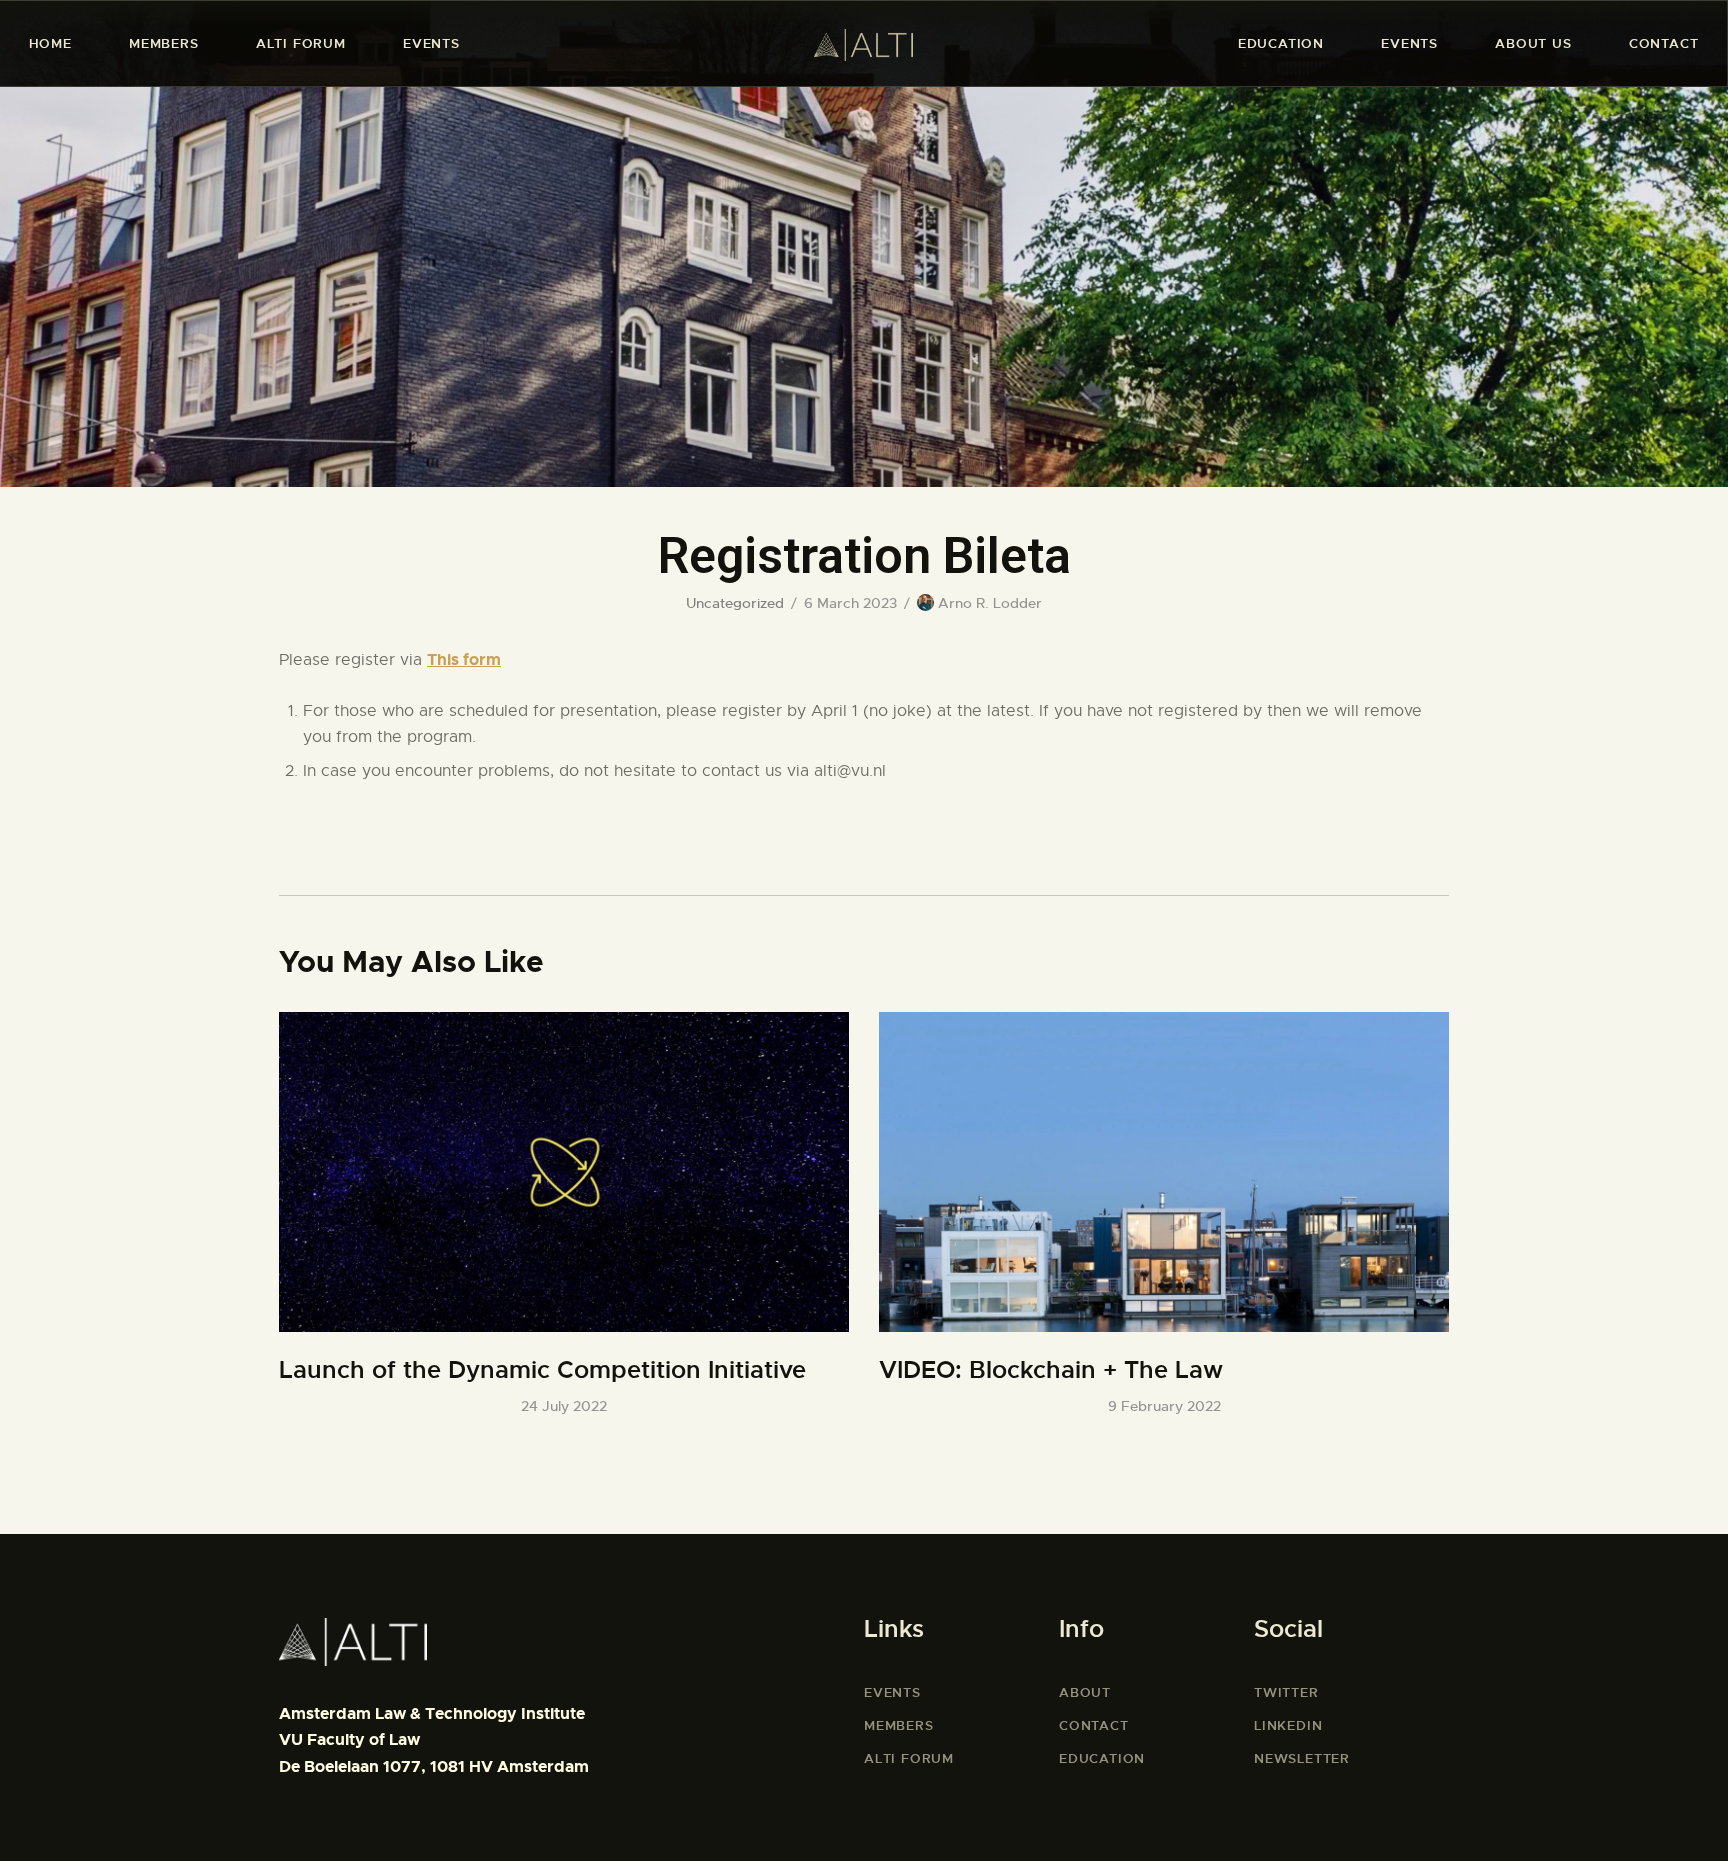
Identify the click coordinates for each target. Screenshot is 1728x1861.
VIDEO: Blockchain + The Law (1051, 1370)
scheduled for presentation (553, 711)
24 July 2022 (564, 1406)
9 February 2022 (1164, 1406)
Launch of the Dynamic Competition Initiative (542, 1370)
